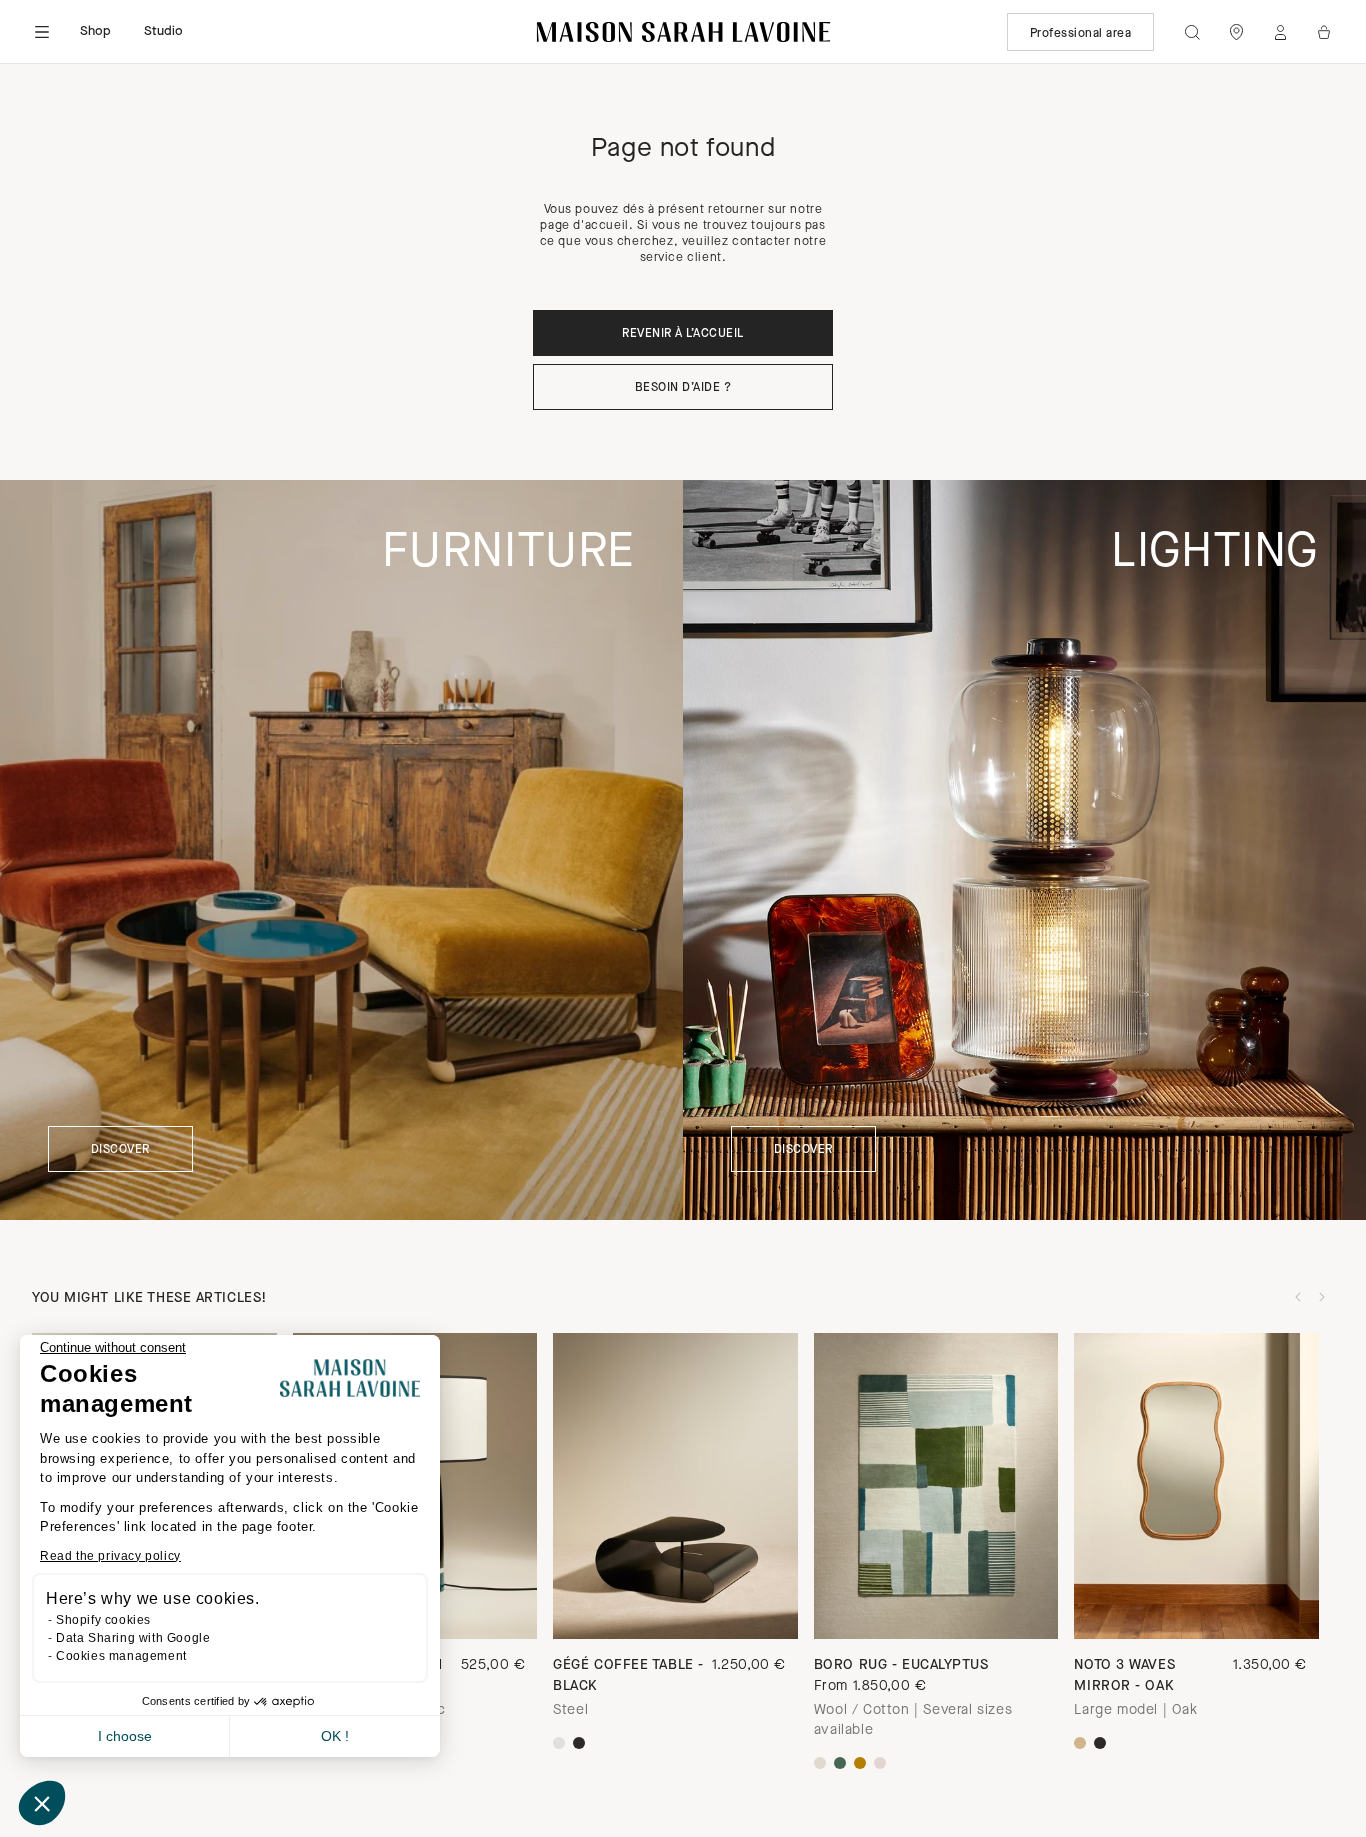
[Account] (1280, 32)
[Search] (1192, 32)
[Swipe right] (1322, 1297)
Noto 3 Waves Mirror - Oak (1124, 1676)
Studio (164, 31)
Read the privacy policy (110, 1556)
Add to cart (935, 1604)
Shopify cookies (103, 1620)
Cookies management (121, 1656)
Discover (120, 1150)
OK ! (335, 1736)
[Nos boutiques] (1236, 32)
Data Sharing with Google (133, 1638)
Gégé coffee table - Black (628, 1676)
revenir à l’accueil (682, 334)
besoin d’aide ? (683, 388)
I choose (125, 1736)
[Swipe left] (1298, 1297)
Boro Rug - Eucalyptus (901, 1665)
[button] (42, 1803)
